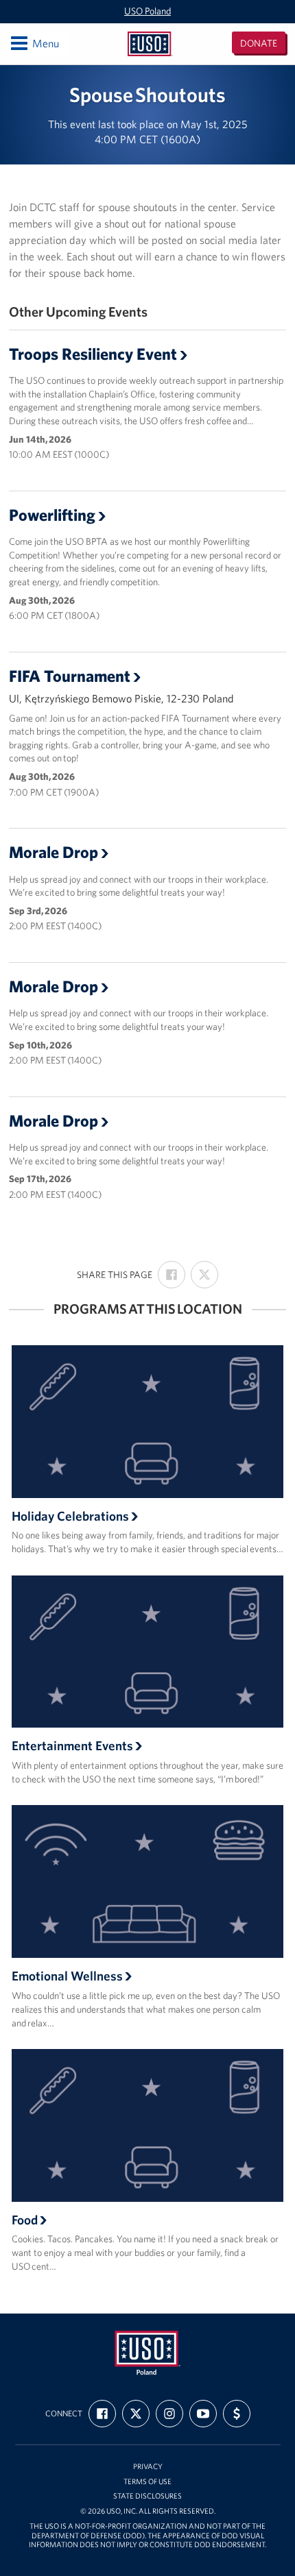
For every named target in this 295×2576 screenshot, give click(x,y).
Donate (259, 43)
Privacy (148, 2467)
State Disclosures (147, 2496)
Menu (34, 43)
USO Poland (147, 11)
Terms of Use (147, 2482)
